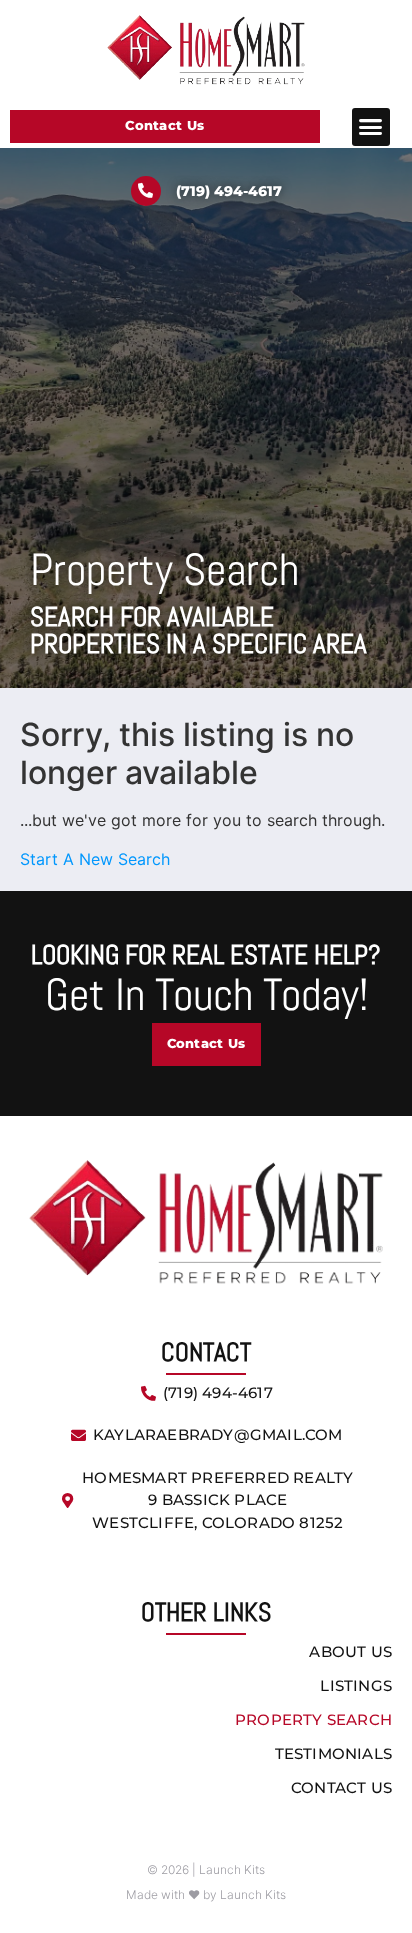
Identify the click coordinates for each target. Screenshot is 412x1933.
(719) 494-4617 (229, 191)
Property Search (313, 1719)
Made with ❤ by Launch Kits (206, 1894)
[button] (371, 127)
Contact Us (341, 1787)
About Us (350, 1651)
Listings (356, 1685)
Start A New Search (95, 859)
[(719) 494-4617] (146, 191)
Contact (206, 1352)
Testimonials (333, 1753)
